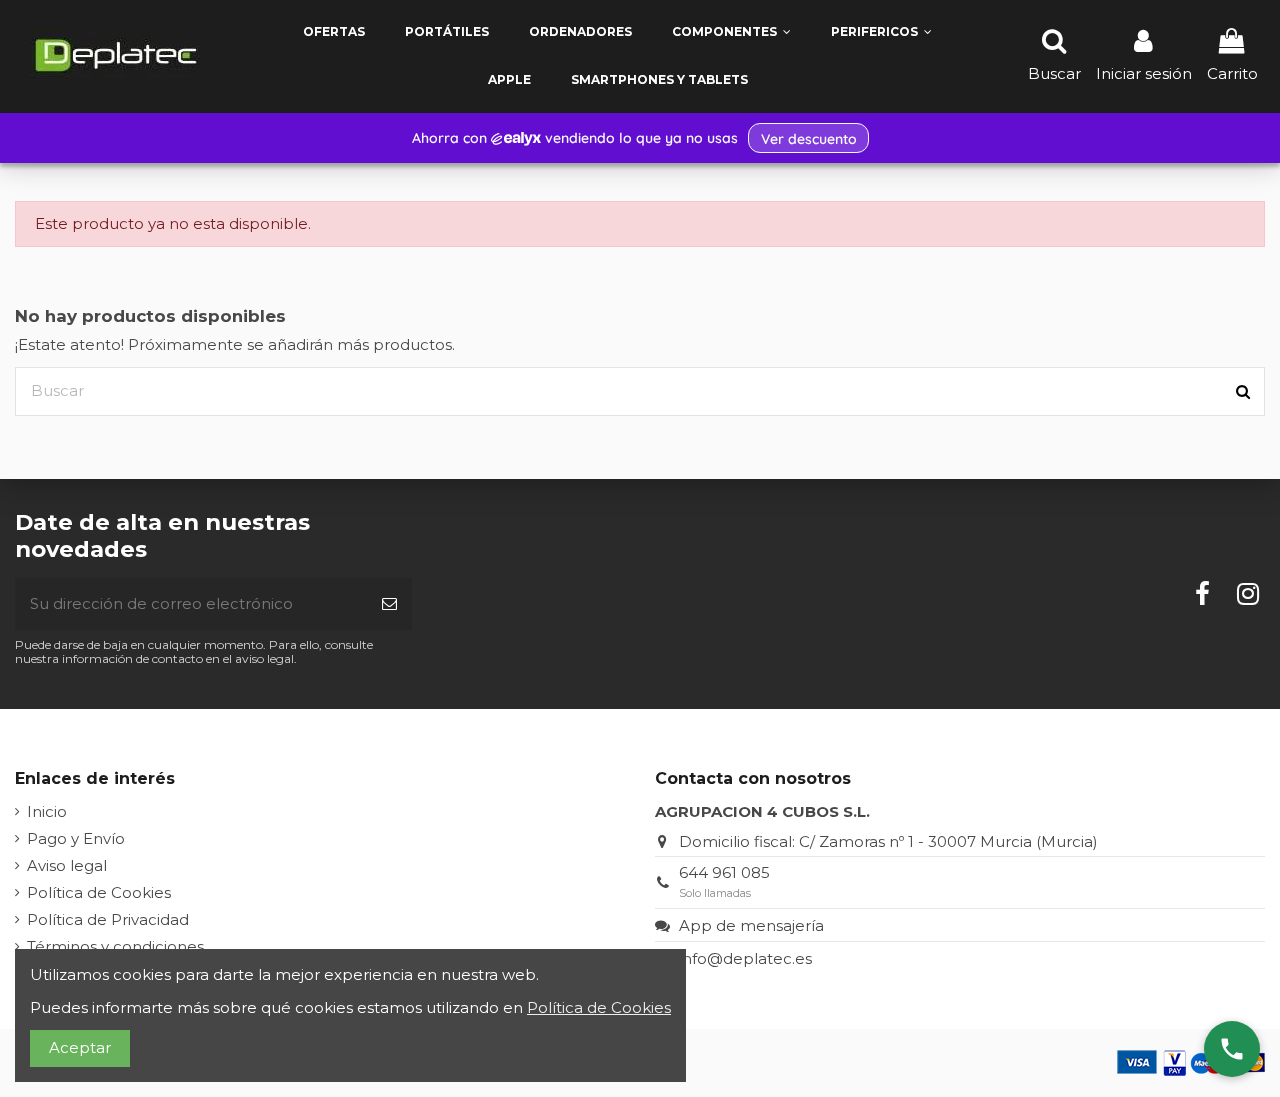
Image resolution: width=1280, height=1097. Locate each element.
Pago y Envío (76, 838)
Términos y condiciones (115, 946)
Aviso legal (67, 865)
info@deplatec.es (745, 958)
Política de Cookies (99, 892)
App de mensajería (751, 925)
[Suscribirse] (389, 604)
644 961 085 (724, 872)
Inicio (47, 811)
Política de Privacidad (108, 919)
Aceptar (80, 1047)
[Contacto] (1232, 1049)
